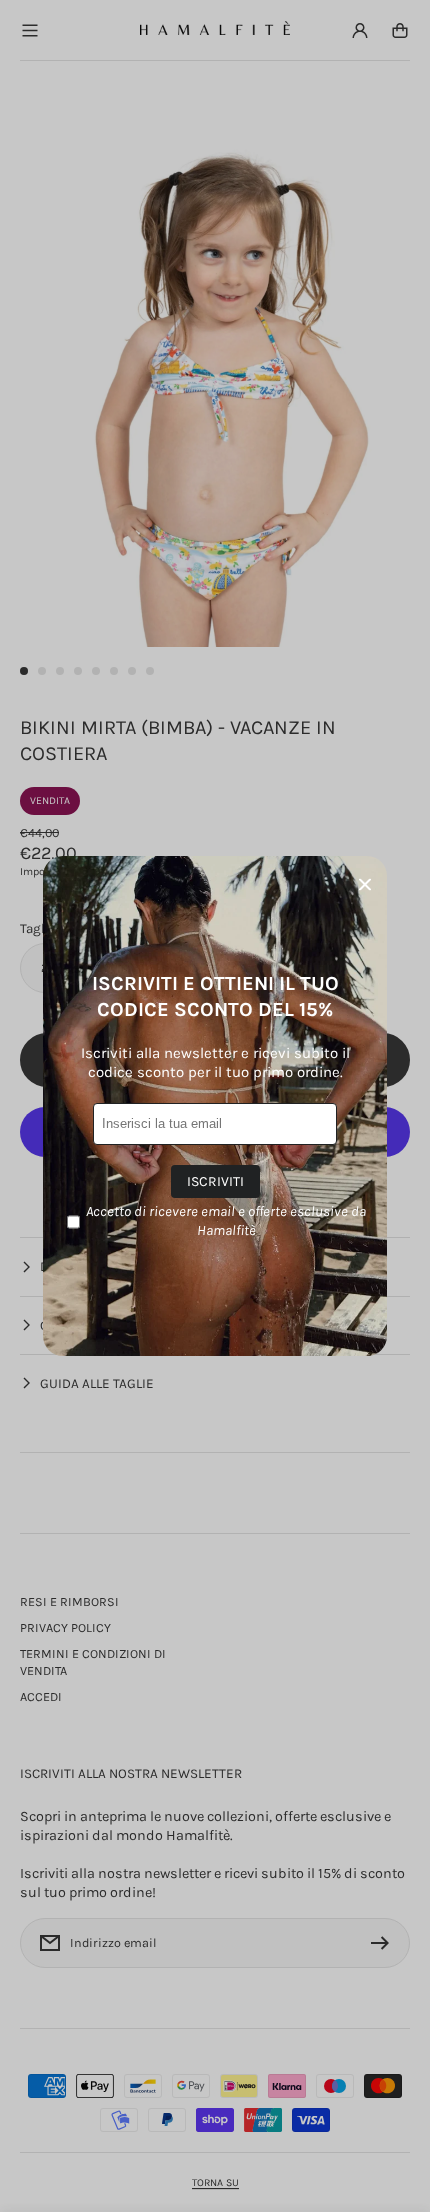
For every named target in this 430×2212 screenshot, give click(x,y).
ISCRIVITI (215, 1181)
